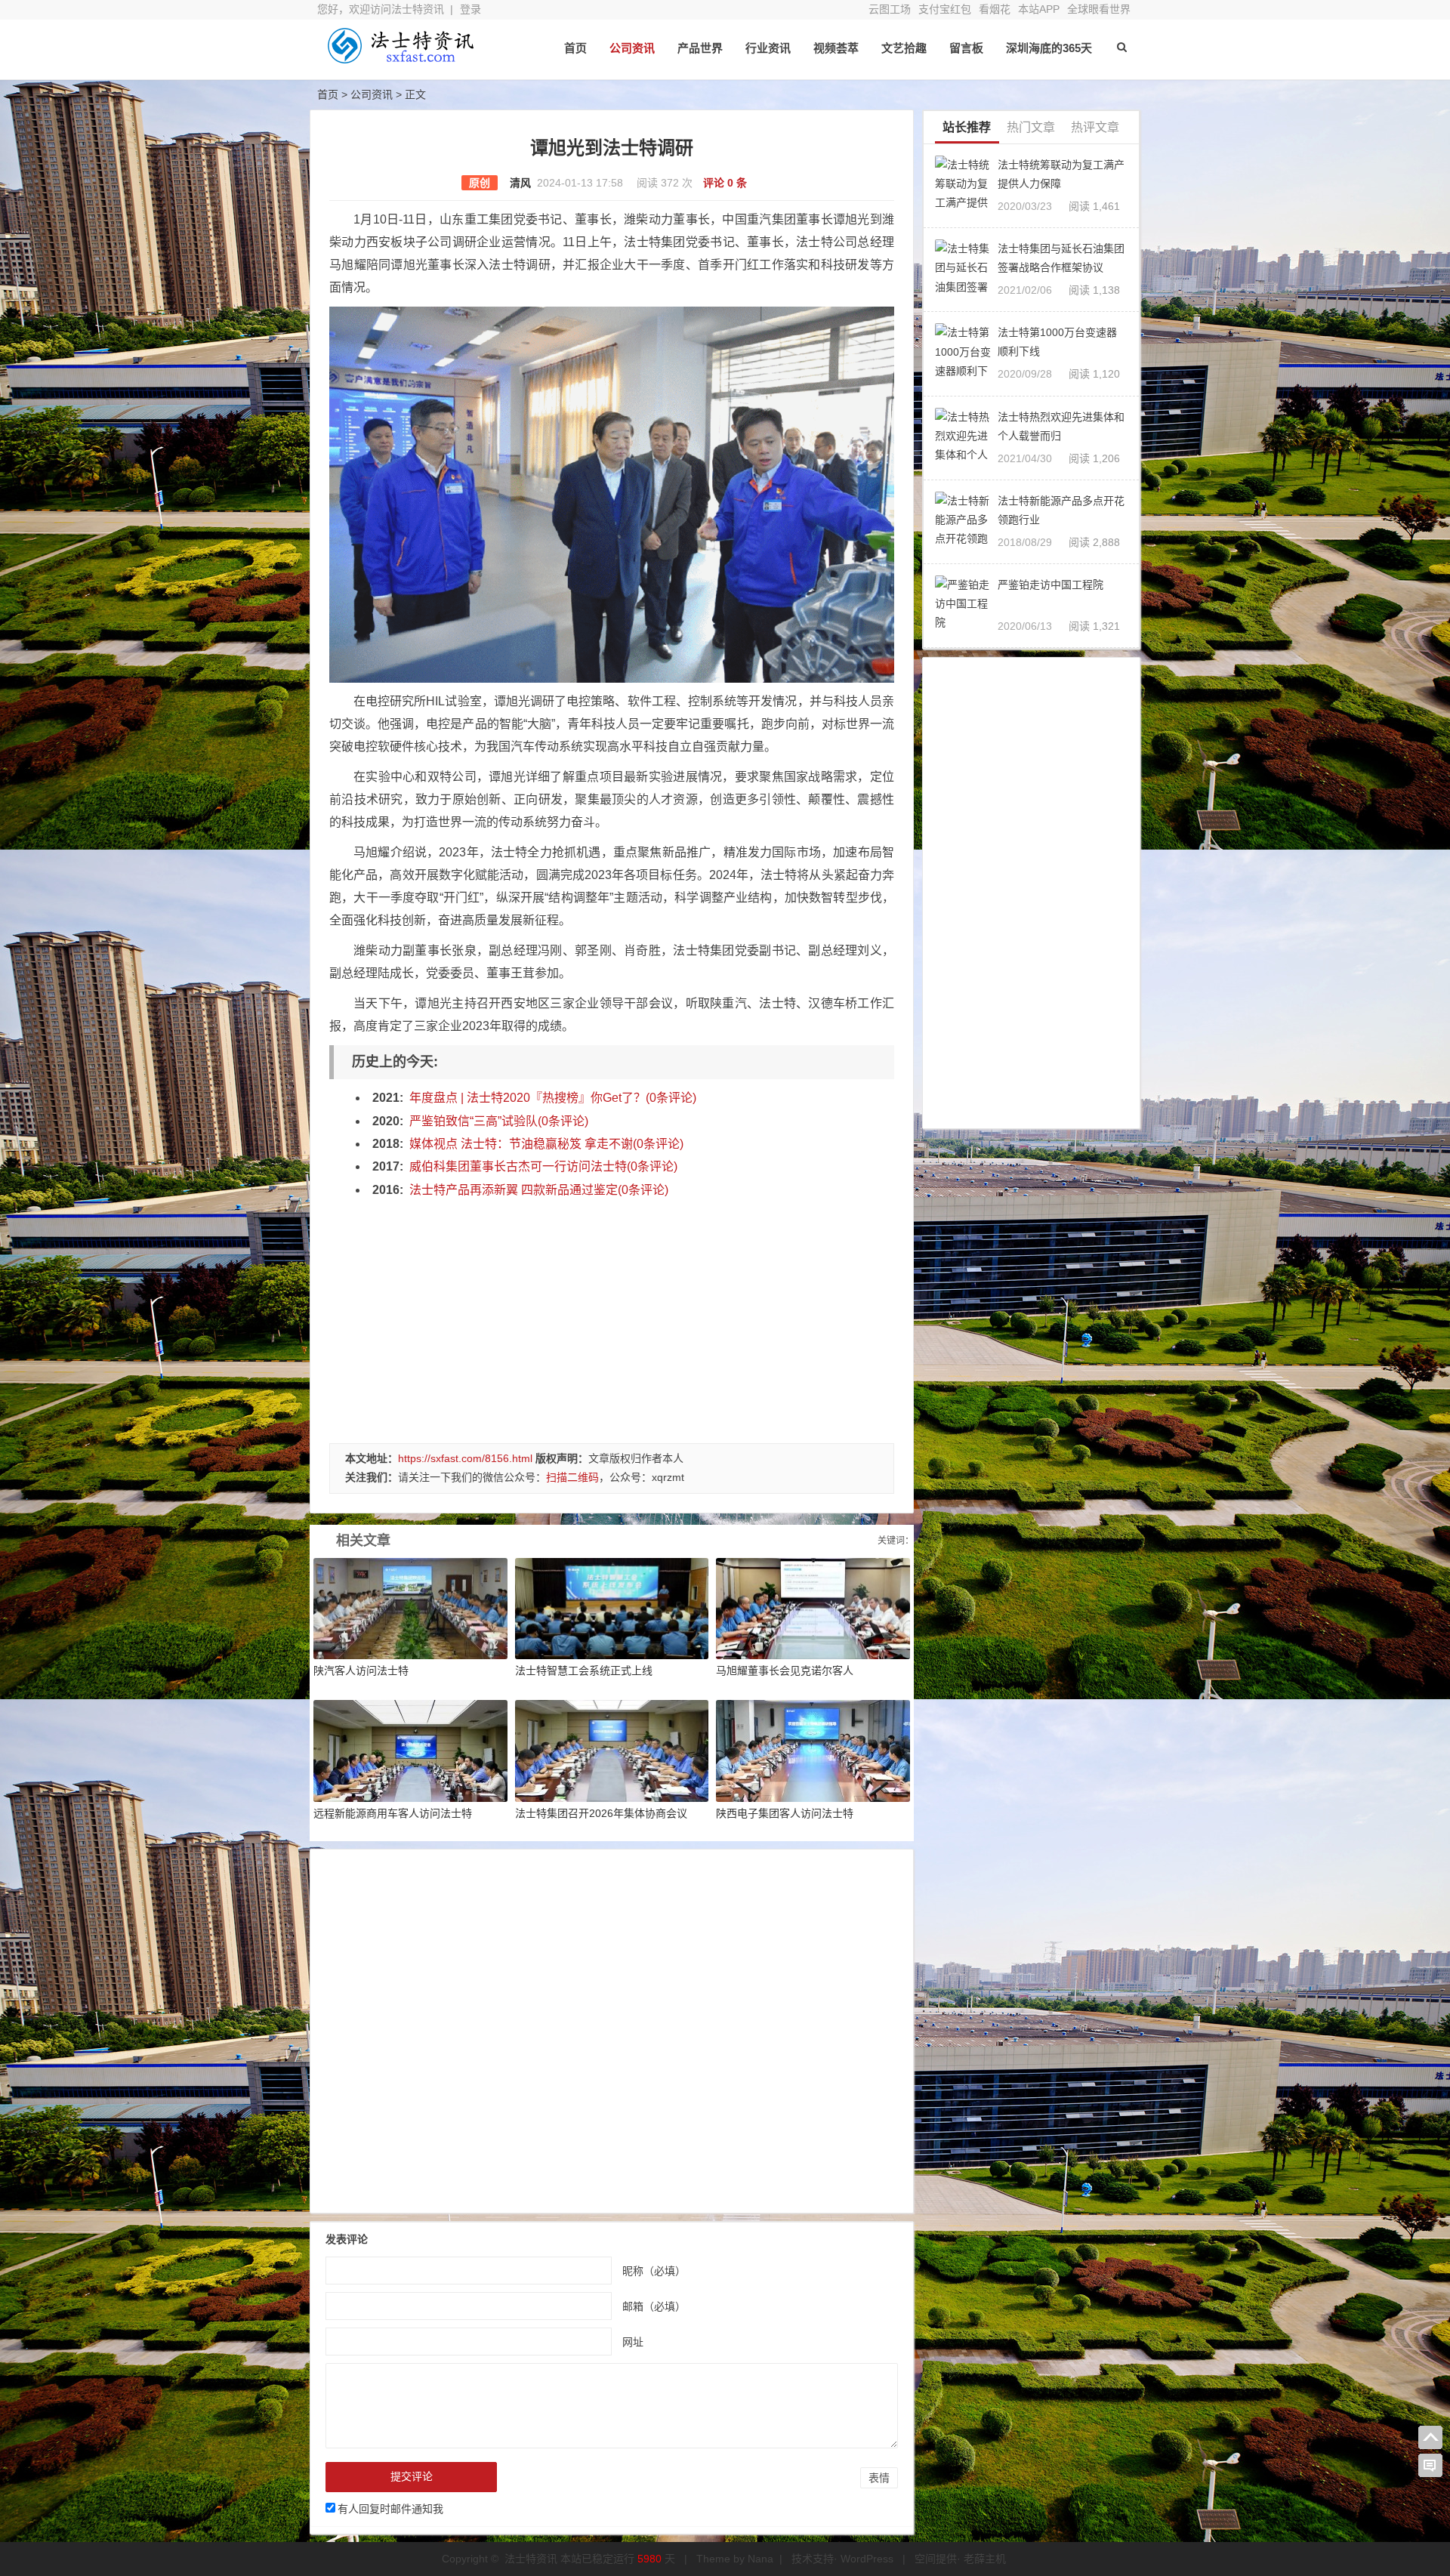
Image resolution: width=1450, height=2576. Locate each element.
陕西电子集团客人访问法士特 (785, 1813)
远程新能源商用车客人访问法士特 (393, 1813)
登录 (470, 9)
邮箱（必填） (654, 2306)
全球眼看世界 (1099, 9)
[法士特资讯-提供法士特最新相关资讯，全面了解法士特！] (400, 59)
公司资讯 (632, 48)
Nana (760, 2559)
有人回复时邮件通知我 (390, 2509)
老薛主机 (985, 2559)
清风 (520, 183)
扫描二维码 (572, 1477)
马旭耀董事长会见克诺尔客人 (785, 1671)
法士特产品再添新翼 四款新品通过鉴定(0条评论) (539, 1190)
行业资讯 (768, 48)
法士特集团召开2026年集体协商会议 (601, 1813)
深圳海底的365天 (1049, 48)
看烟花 (995, 9)
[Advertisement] (612, 1315)
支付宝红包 (945, 9)
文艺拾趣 (904, 48)
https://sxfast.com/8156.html (465, 1458)
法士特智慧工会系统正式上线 (584, 1671)
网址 (633, 2342)
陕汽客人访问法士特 (361, 1671)
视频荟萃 (836, 48)
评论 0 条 (725, 183)
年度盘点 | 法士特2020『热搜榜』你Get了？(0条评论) (553, 1098)
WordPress (867, 2559)
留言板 (966, 48)
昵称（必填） (654, 2271)
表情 (879, 2478)
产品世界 (700, 48)
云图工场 (890, 9)
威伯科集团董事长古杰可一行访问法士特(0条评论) (543, 1166)
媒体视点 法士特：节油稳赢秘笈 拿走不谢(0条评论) (546, 1144)
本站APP (1039, 9)
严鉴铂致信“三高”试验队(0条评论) (499, 1121)
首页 (575, 48)
